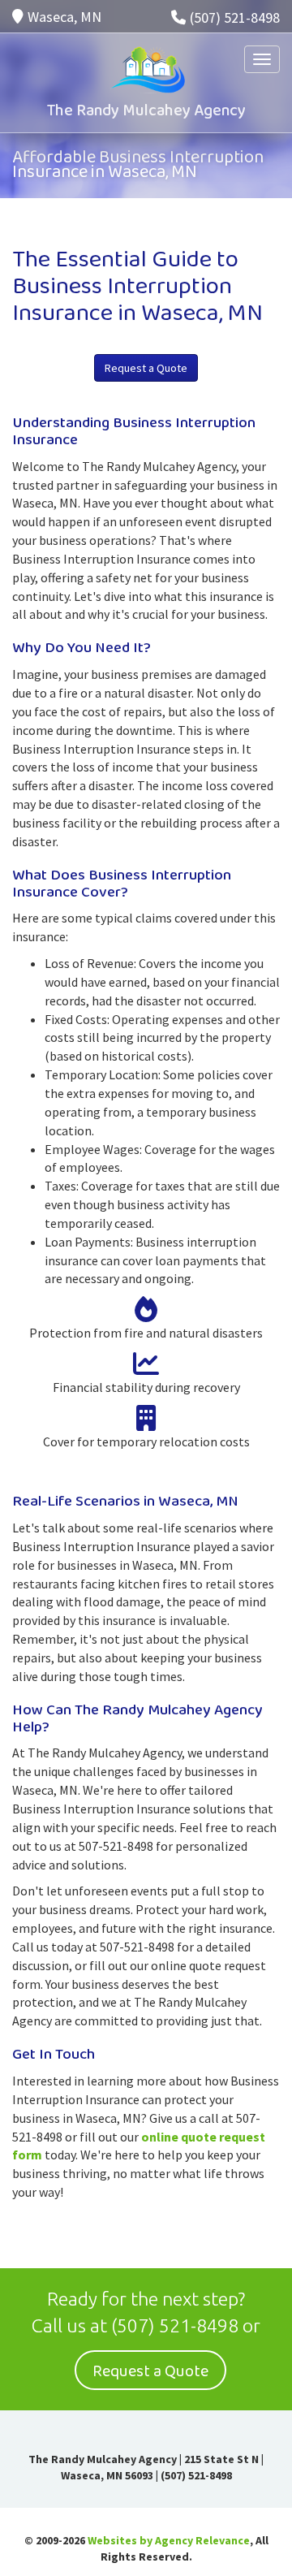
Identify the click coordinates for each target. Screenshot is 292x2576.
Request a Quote (146, 368)
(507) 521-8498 (235, 17)
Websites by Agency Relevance (169, 2540)
